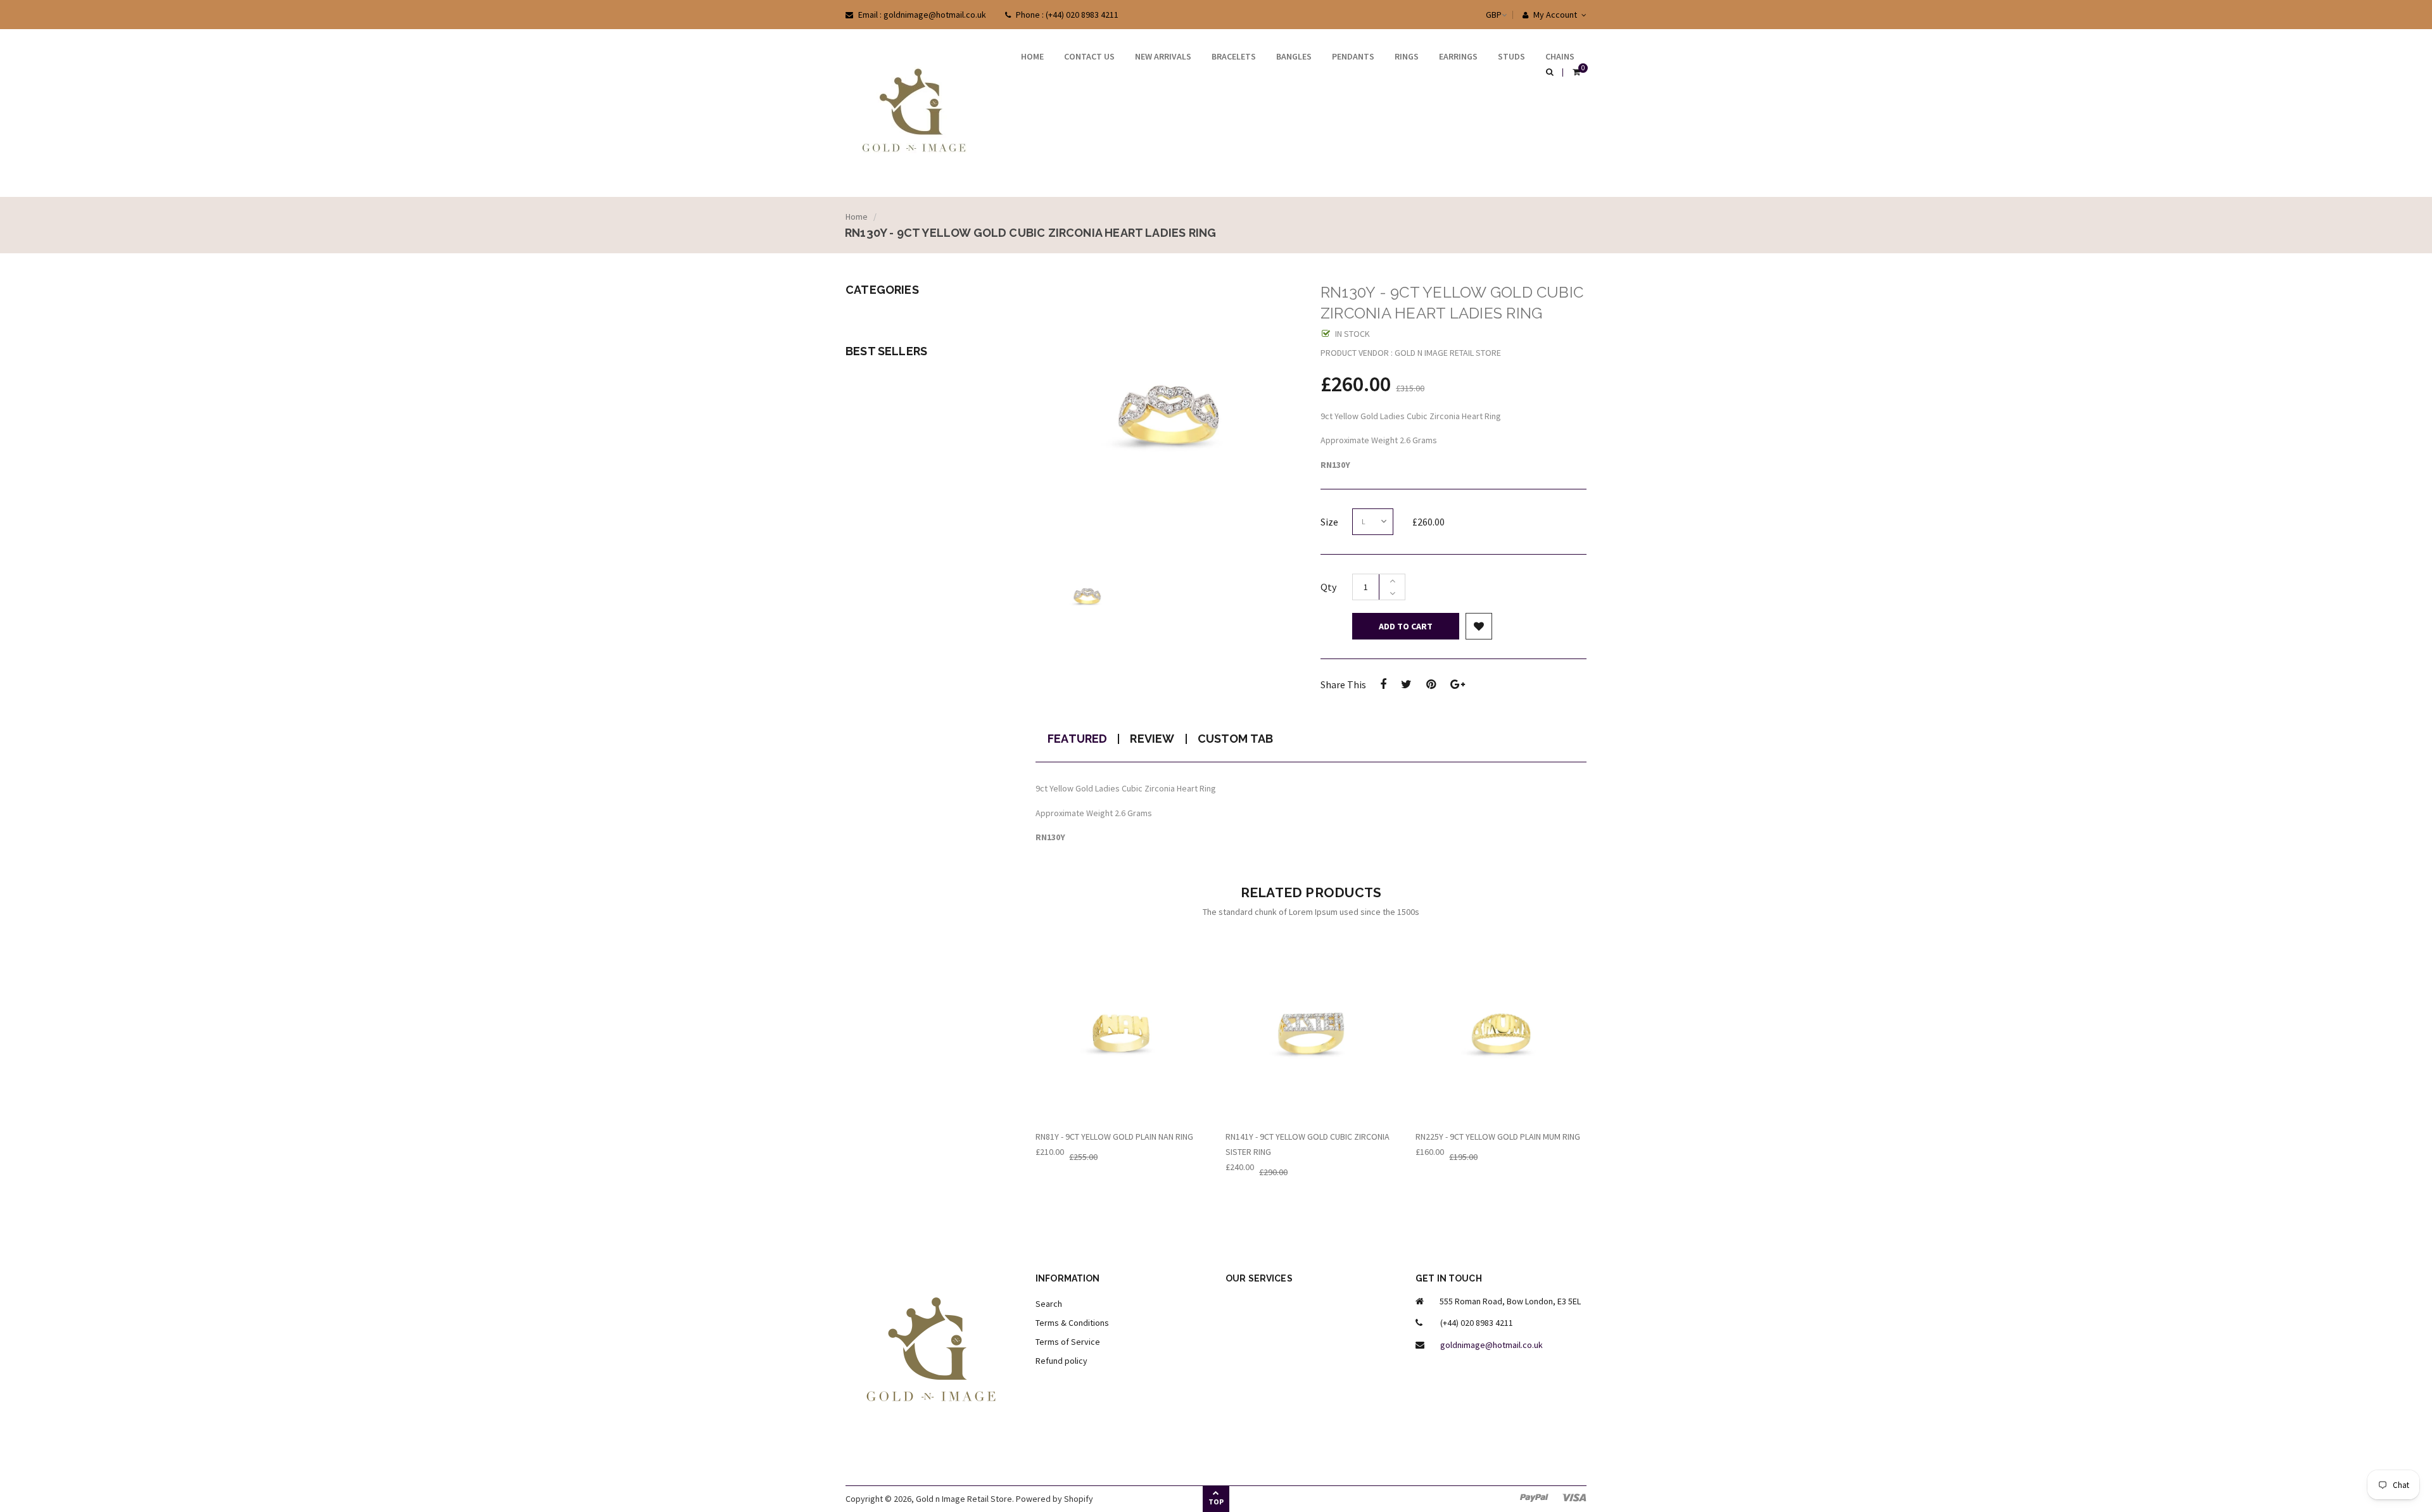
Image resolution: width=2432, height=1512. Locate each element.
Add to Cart (1406, 626)
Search (1049, 1304)
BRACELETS (1234, 56)
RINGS (1407, 56)
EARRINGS (1458, 56)
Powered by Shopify (1054, 1499)
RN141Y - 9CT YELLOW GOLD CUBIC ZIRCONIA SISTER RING (1308, 1144)
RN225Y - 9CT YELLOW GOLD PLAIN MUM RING (1498, 1137)
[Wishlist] (1479, 626)
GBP (1481, 15)
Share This (1343, 684)
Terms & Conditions (1072, 1323)
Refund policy (1061, 1361)
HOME (1032, 56)
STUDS (1511, 56)
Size (1329, 522)
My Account (1554, 15)
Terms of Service (1068, 1342)
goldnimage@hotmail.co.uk (1491, 1345)
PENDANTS (1353, 56)
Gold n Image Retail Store (964, 1499)
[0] (1576, 73)
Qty (1328, 587)
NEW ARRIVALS (1163, 56)
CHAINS (1560, 56)
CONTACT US (1089, 56)
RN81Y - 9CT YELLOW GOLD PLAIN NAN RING (1114, 1137)
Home (857, 217)
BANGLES (1294, 56)
